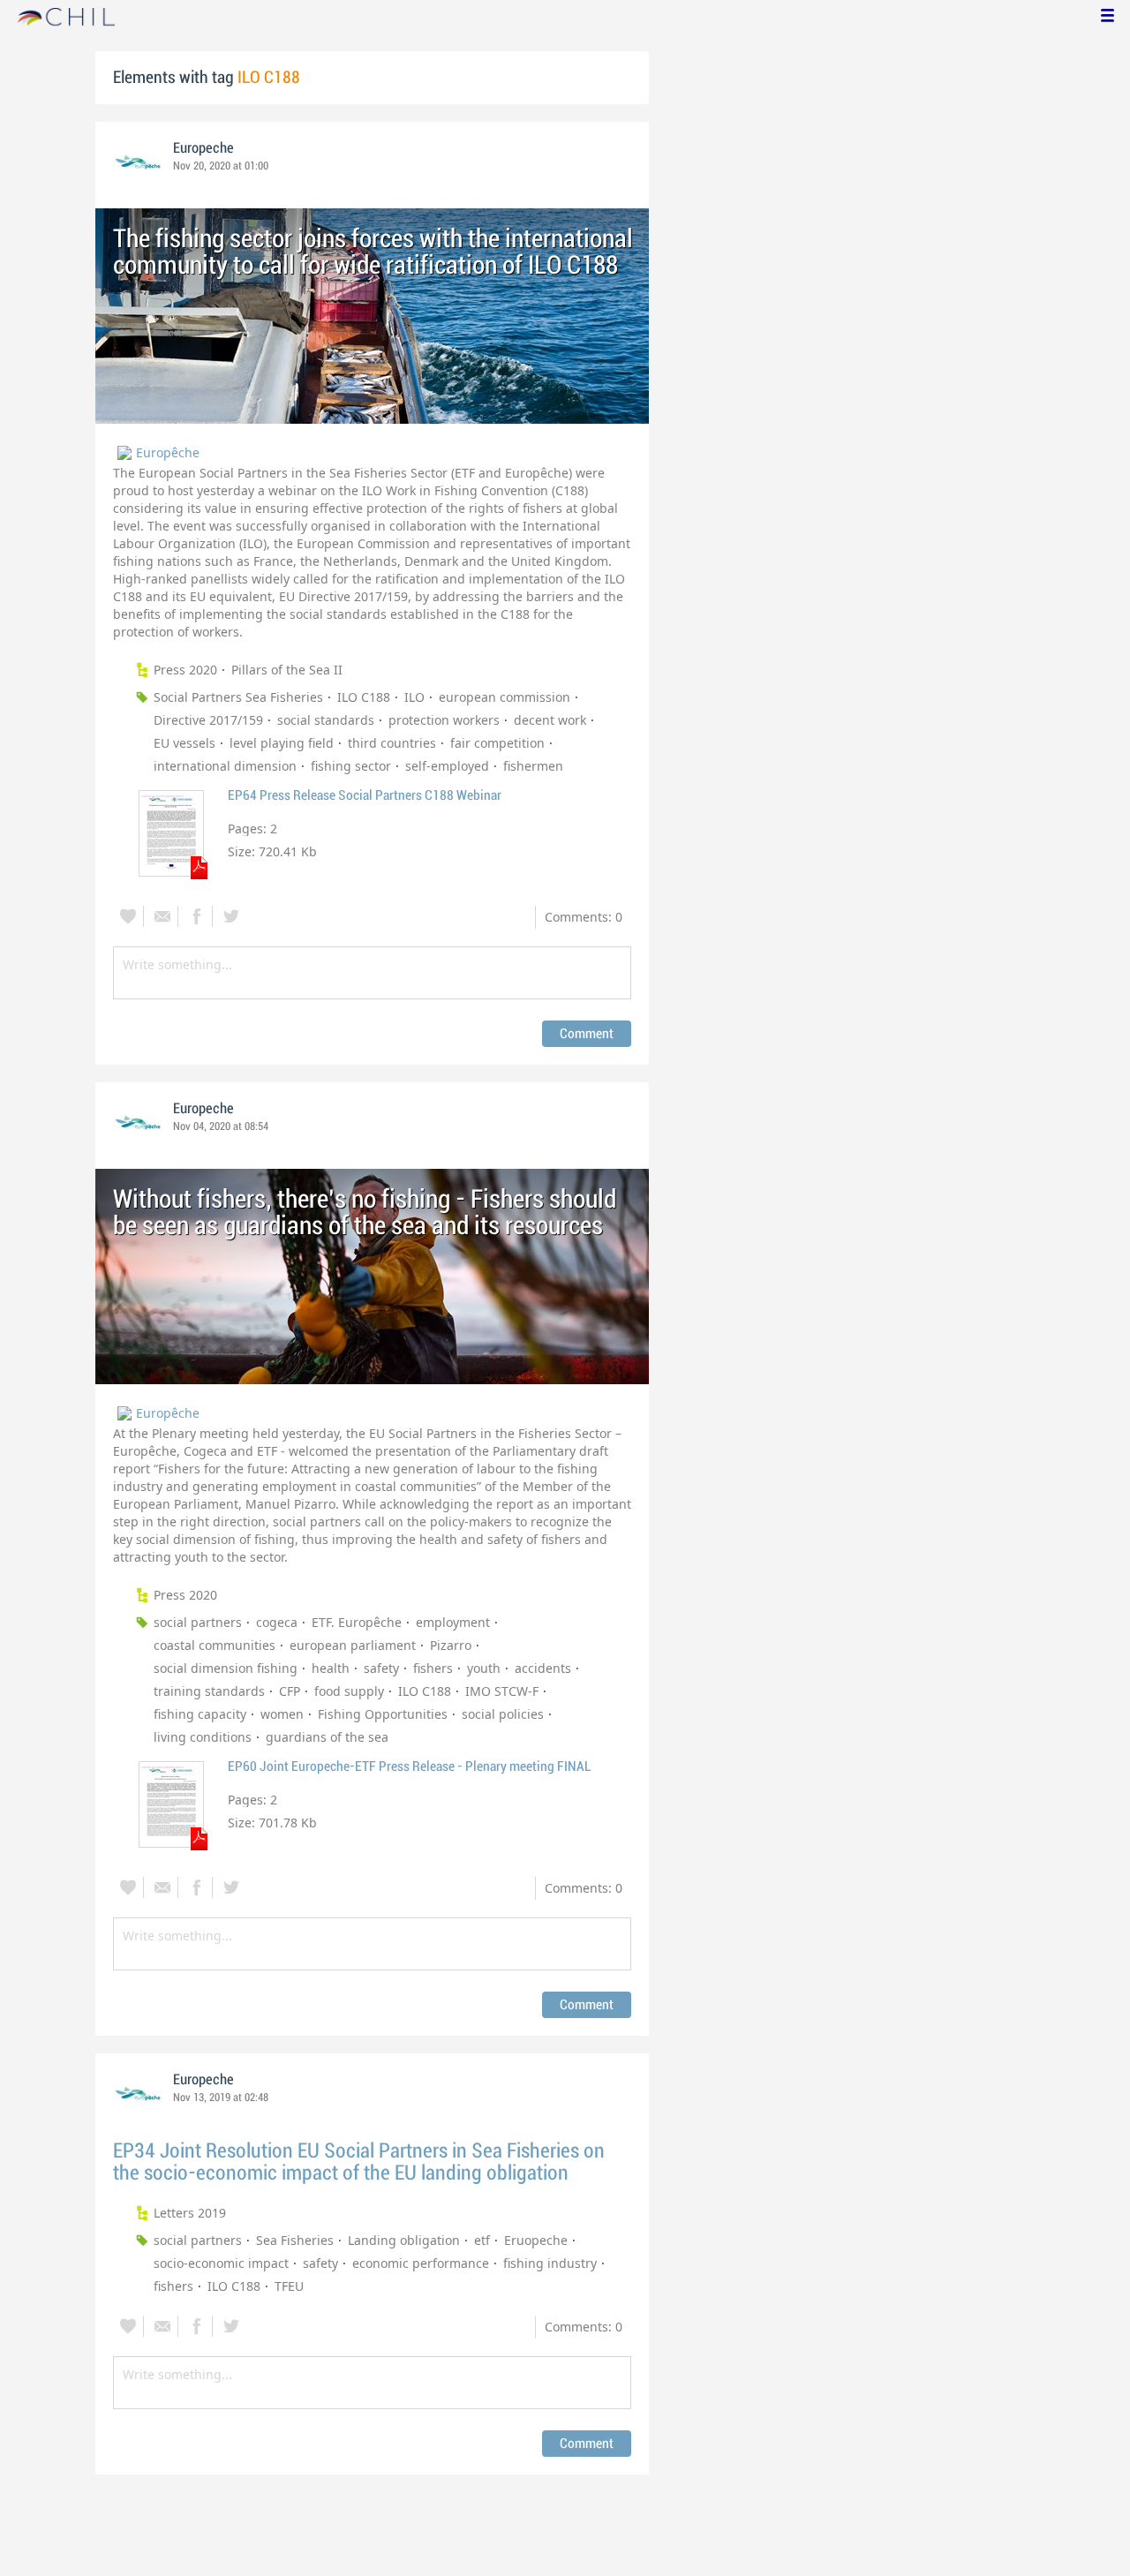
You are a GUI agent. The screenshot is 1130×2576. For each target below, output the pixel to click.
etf (482, 2240)
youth (484, 1668)
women (282, 1714)
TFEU (289, 2286)
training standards (209, 1691)
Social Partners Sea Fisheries (238, 697)
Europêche (168, 452)
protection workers (444, 720)
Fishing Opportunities (383, 1714)
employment (453, 1622)
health (331, 1668)
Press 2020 (185, 670)
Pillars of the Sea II (287, 670)
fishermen (533, 766)
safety (381, 1668)
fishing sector (351, 766)
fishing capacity (200, 1714)
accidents (543, 1668)
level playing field (282, 743)
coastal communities (215, 1645)
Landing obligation (404, 2240)
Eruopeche (536, 2240)
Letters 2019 (190, 2213)
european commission (505, 697)
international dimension (225, 766)
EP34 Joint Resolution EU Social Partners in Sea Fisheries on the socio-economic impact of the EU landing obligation (359, 2162)
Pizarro (451, 1645)
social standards (326, 720)
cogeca (277, 1622)
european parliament (353, 1645)
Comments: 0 (584, 917)
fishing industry (550, 2263)
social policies (503, 1714)
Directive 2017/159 (208, 720)
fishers (433, 1668)
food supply (349, 1691)
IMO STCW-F (502, 1691)
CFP (290, 1691)
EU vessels (185, 743)
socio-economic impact (221, 2263)
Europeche (203, 148)
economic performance (421, 2263)
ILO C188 (364, 697)
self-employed (447, 766)
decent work (550, 720)
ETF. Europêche (357, 1622)
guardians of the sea (327, 1737)
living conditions (203, 1737)
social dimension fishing (226, 1668)
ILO (414, 697)
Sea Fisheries (295, 2240)
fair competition (497, 743)
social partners (198, 1622)
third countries (392, 743)
